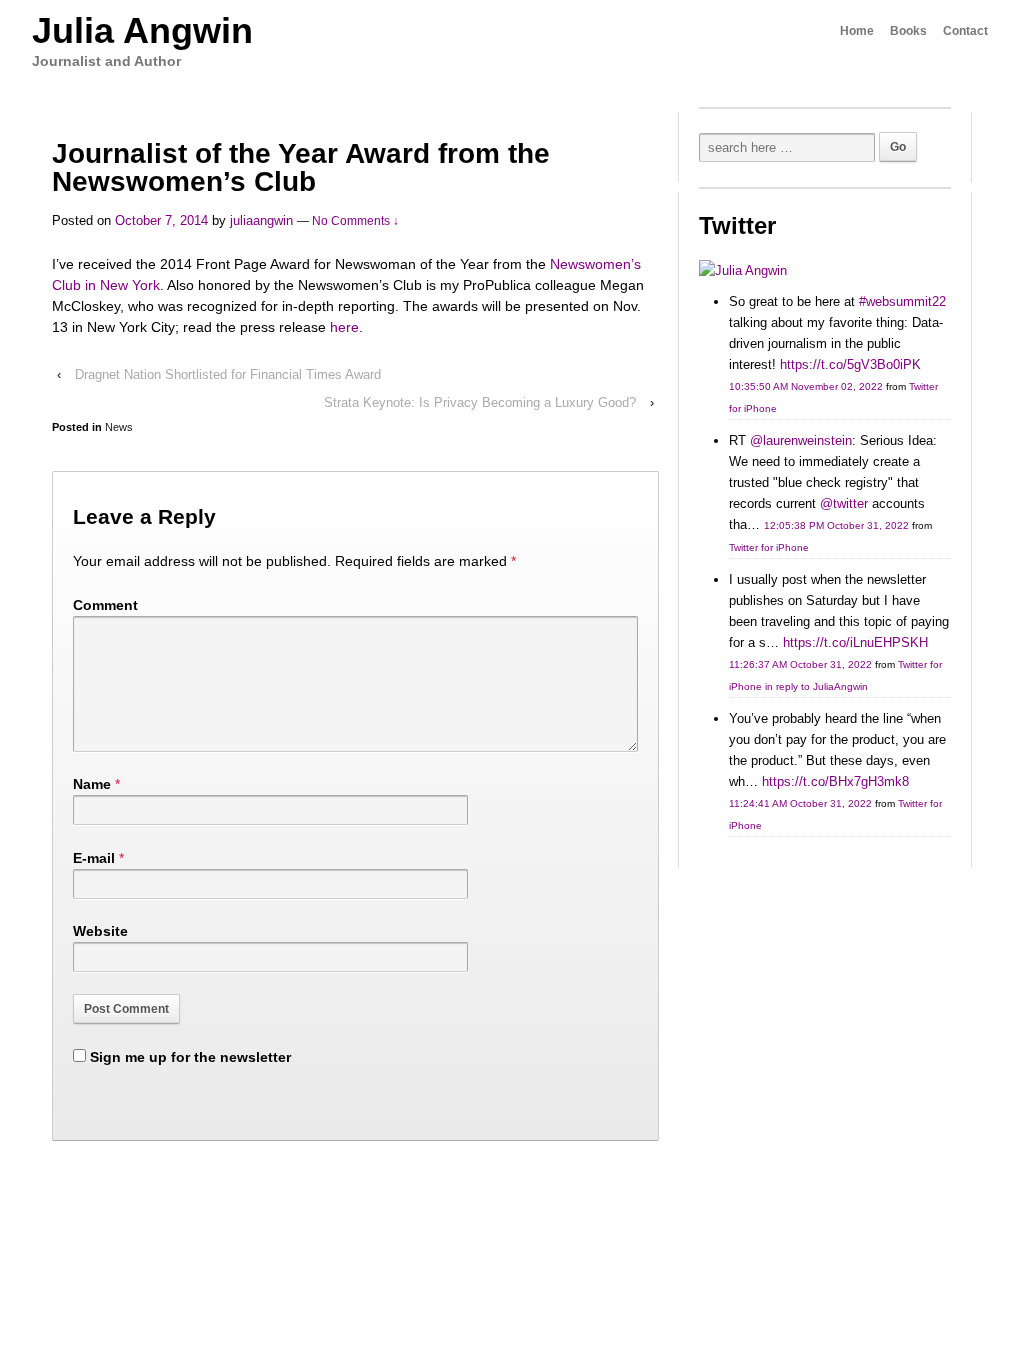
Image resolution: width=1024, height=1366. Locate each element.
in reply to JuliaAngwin (816, 686)
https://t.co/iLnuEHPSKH (855, 642)
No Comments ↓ (355, 221)
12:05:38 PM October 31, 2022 (836, 525)
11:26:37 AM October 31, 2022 (800, 664)
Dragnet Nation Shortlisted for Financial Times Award (228, 374)
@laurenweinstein (801, 440)
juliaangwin (261, 220)
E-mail (94, 858)
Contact (965, 31)
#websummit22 (902, 301)
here (344, 327)
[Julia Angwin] (743, 270)
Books (908, 31)
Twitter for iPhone (769, 547)
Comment (105, 605)
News (119, 427)
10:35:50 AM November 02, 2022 (806, 386)
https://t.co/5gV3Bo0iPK (850, 364)
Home (857, 31)
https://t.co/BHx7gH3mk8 (835, 781)
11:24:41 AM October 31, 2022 (800, 803)
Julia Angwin (142, 30)
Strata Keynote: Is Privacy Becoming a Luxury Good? (480, 402)
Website (100, 931)
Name (92, 784)
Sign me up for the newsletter (188, 1057)
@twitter (844, 503)
